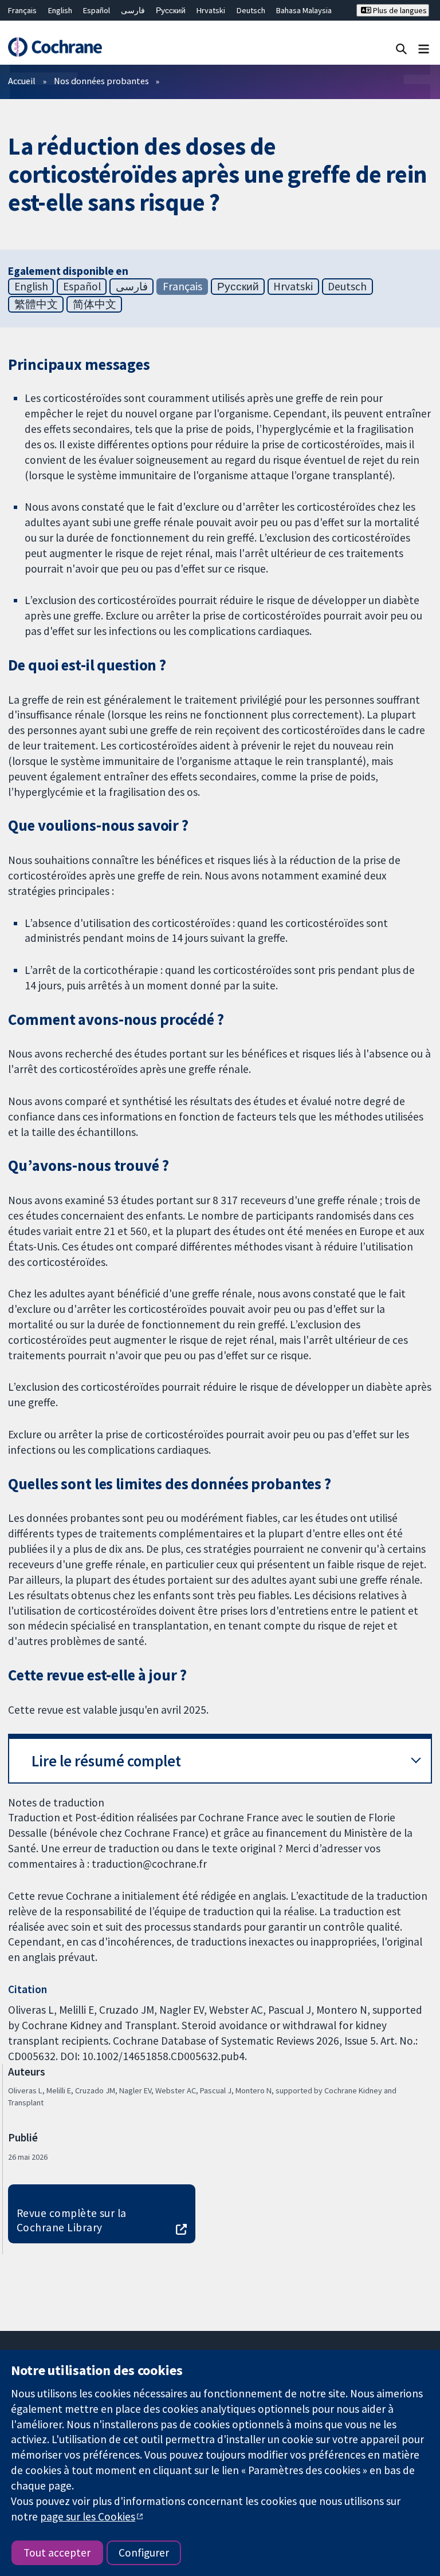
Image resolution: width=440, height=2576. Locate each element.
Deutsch (251, 10)
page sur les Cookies (88, 2516)
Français (22, 10)
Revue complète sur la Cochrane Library (72, 2220)
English (60, 10)
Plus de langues (399, 10)
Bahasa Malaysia (304, 10)
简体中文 (95, 304)
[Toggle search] (401, 48)
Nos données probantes (101, 81)
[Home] (55, 47)
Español (97, 10)
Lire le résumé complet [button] (106, 1761)
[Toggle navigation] (424, 48)
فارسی (133, 10)
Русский (171, 10)
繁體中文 (36, 304)
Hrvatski (211, 10)
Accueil (22, 81)
